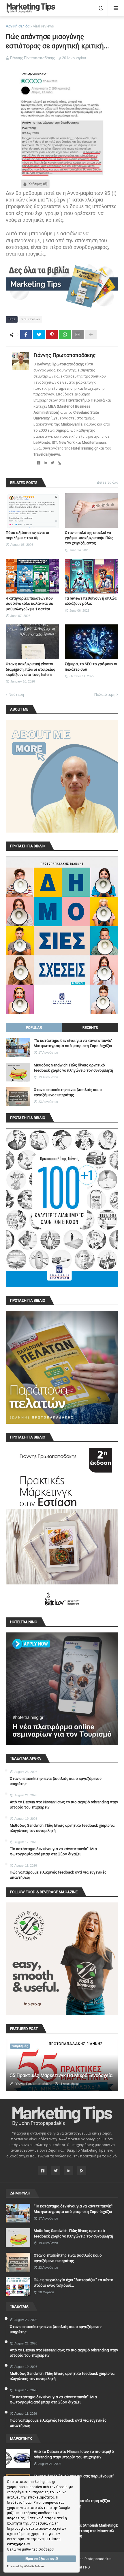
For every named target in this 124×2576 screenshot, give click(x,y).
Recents (90, 1028)
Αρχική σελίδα (18, 26)
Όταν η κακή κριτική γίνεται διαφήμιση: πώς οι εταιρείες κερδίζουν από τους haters (30, 669)
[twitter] (52, 463)
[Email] (78, 334)
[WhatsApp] (65, 334)
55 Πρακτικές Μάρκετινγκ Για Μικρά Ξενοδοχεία (61, 2075)
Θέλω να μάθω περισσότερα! (31, 2549)
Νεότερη (16, 695)
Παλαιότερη (105, 695)
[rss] (59, 463)
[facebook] (39, 463)
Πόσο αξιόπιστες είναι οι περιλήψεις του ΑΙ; (28, 535)
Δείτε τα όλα (108, 482)
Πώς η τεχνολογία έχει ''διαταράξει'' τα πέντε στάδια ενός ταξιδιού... (73, 2282)
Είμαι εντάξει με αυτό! (42, 2559)
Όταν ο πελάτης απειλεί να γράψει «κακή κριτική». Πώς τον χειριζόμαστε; (89, 538)
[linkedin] (45, 463)
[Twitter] (39, 334)
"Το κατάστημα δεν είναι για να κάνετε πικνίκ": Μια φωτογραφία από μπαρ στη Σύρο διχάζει (74, 1043)
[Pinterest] (52, 334)
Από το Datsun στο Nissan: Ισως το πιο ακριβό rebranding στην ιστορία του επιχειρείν (64, 1805)
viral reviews (44, 26)
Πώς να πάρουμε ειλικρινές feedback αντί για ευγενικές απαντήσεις (58, 1875)
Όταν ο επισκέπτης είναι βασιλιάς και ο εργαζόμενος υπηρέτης (68, 1092)
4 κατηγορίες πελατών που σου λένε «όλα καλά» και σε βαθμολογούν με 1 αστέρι (29, 603)
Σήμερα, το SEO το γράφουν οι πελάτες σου (91, 666)
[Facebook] (26, 334)
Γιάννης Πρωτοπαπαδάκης (65, 355)
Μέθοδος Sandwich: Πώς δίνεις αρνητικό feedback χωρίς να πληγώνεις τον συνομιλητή (73, 1068)
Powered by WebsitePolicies (26, 2566)
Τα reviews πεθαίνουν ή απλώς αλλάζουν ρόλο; (91, 601)
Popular (34, 1028)
